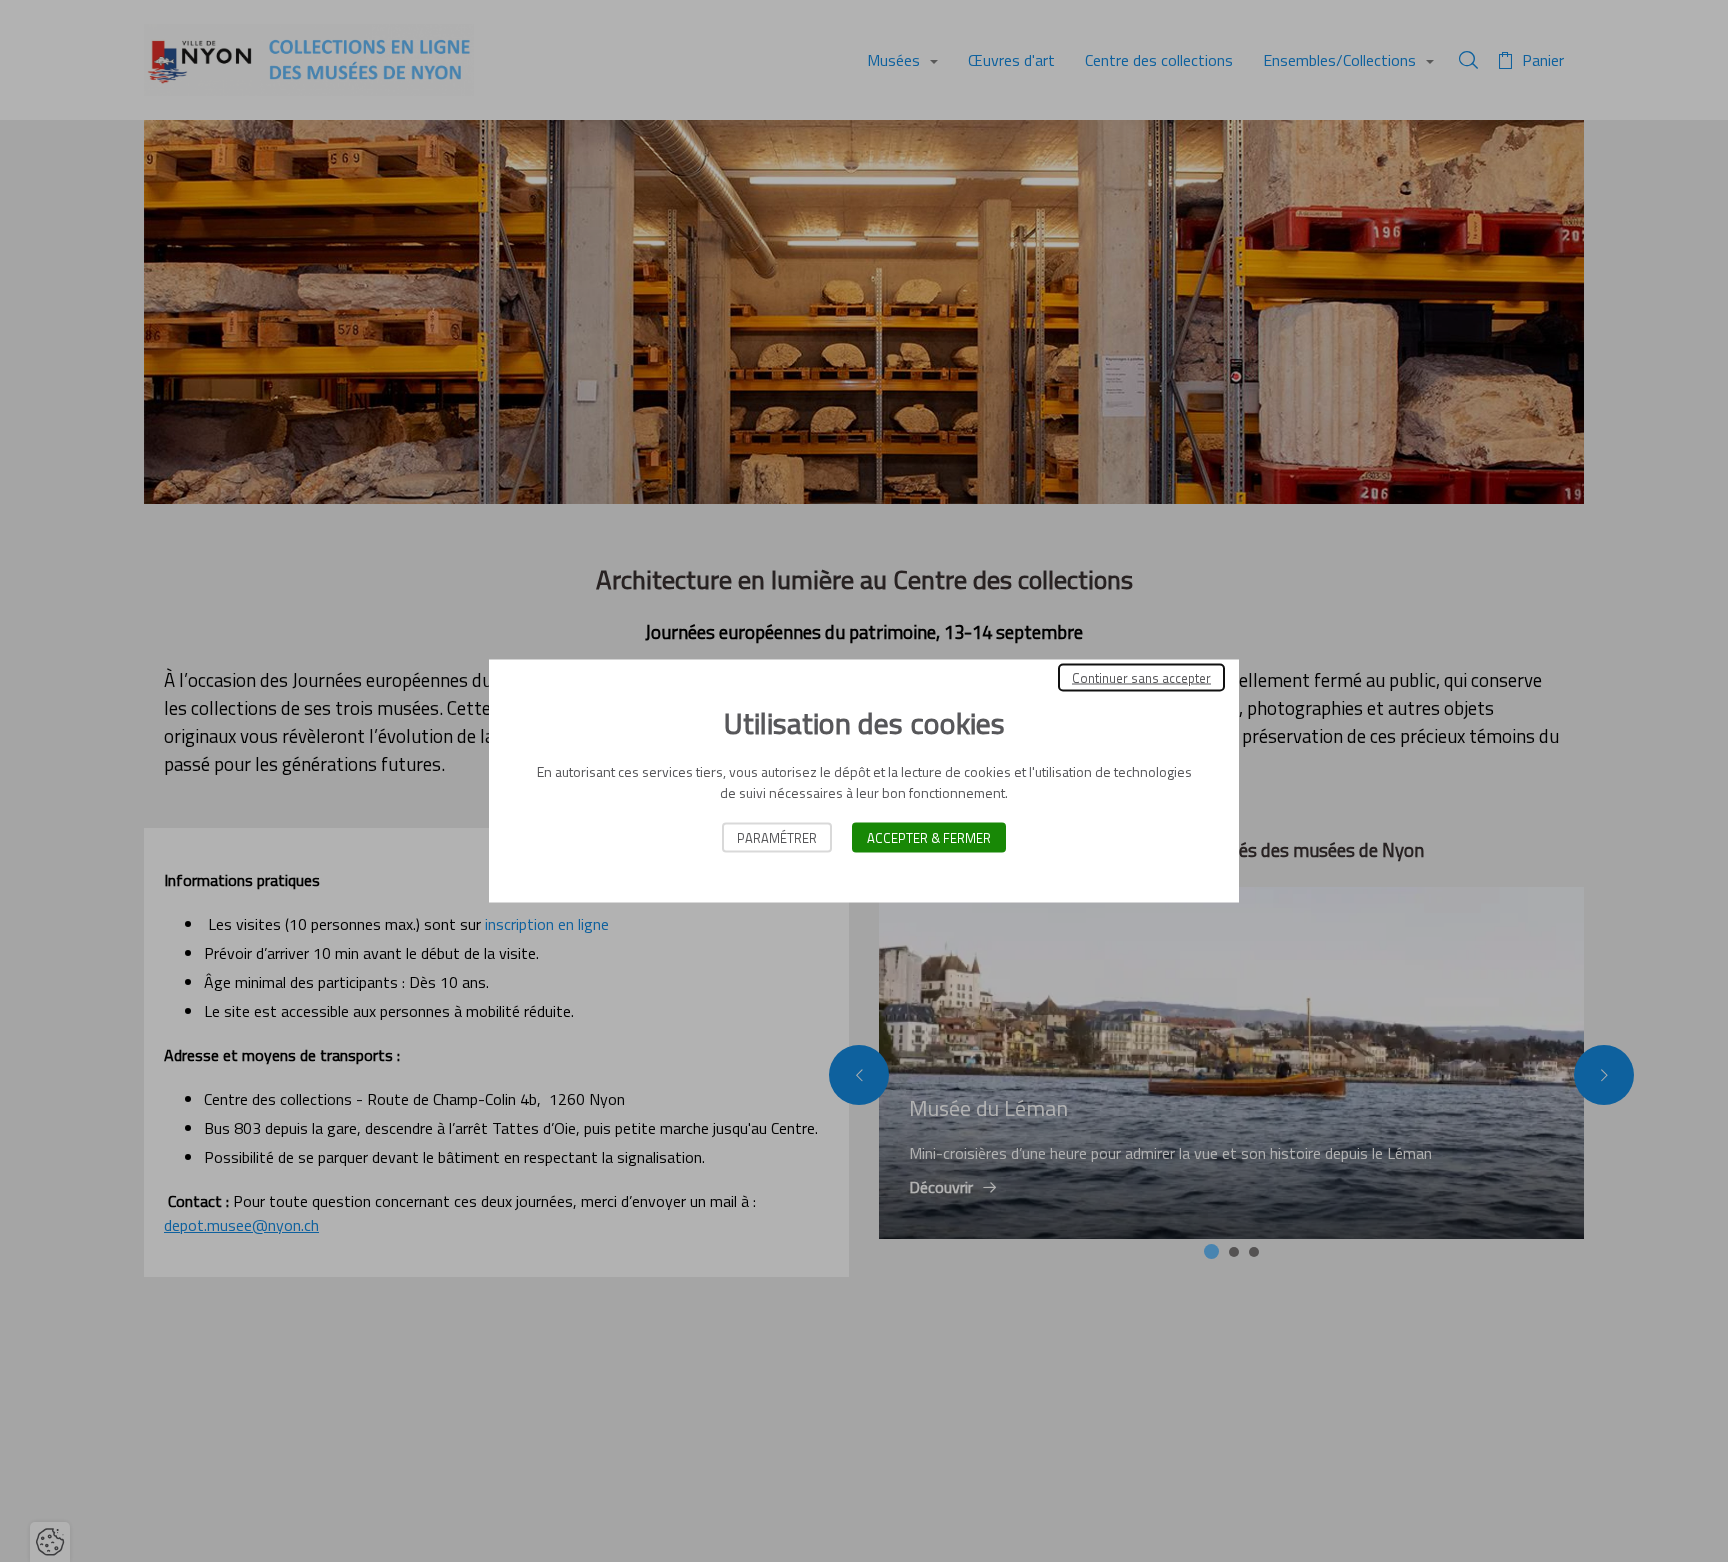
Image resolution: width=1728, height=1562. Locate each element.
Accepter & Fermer (929, 838)
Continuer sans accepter (1141, 678)
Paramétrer (777, 838)
